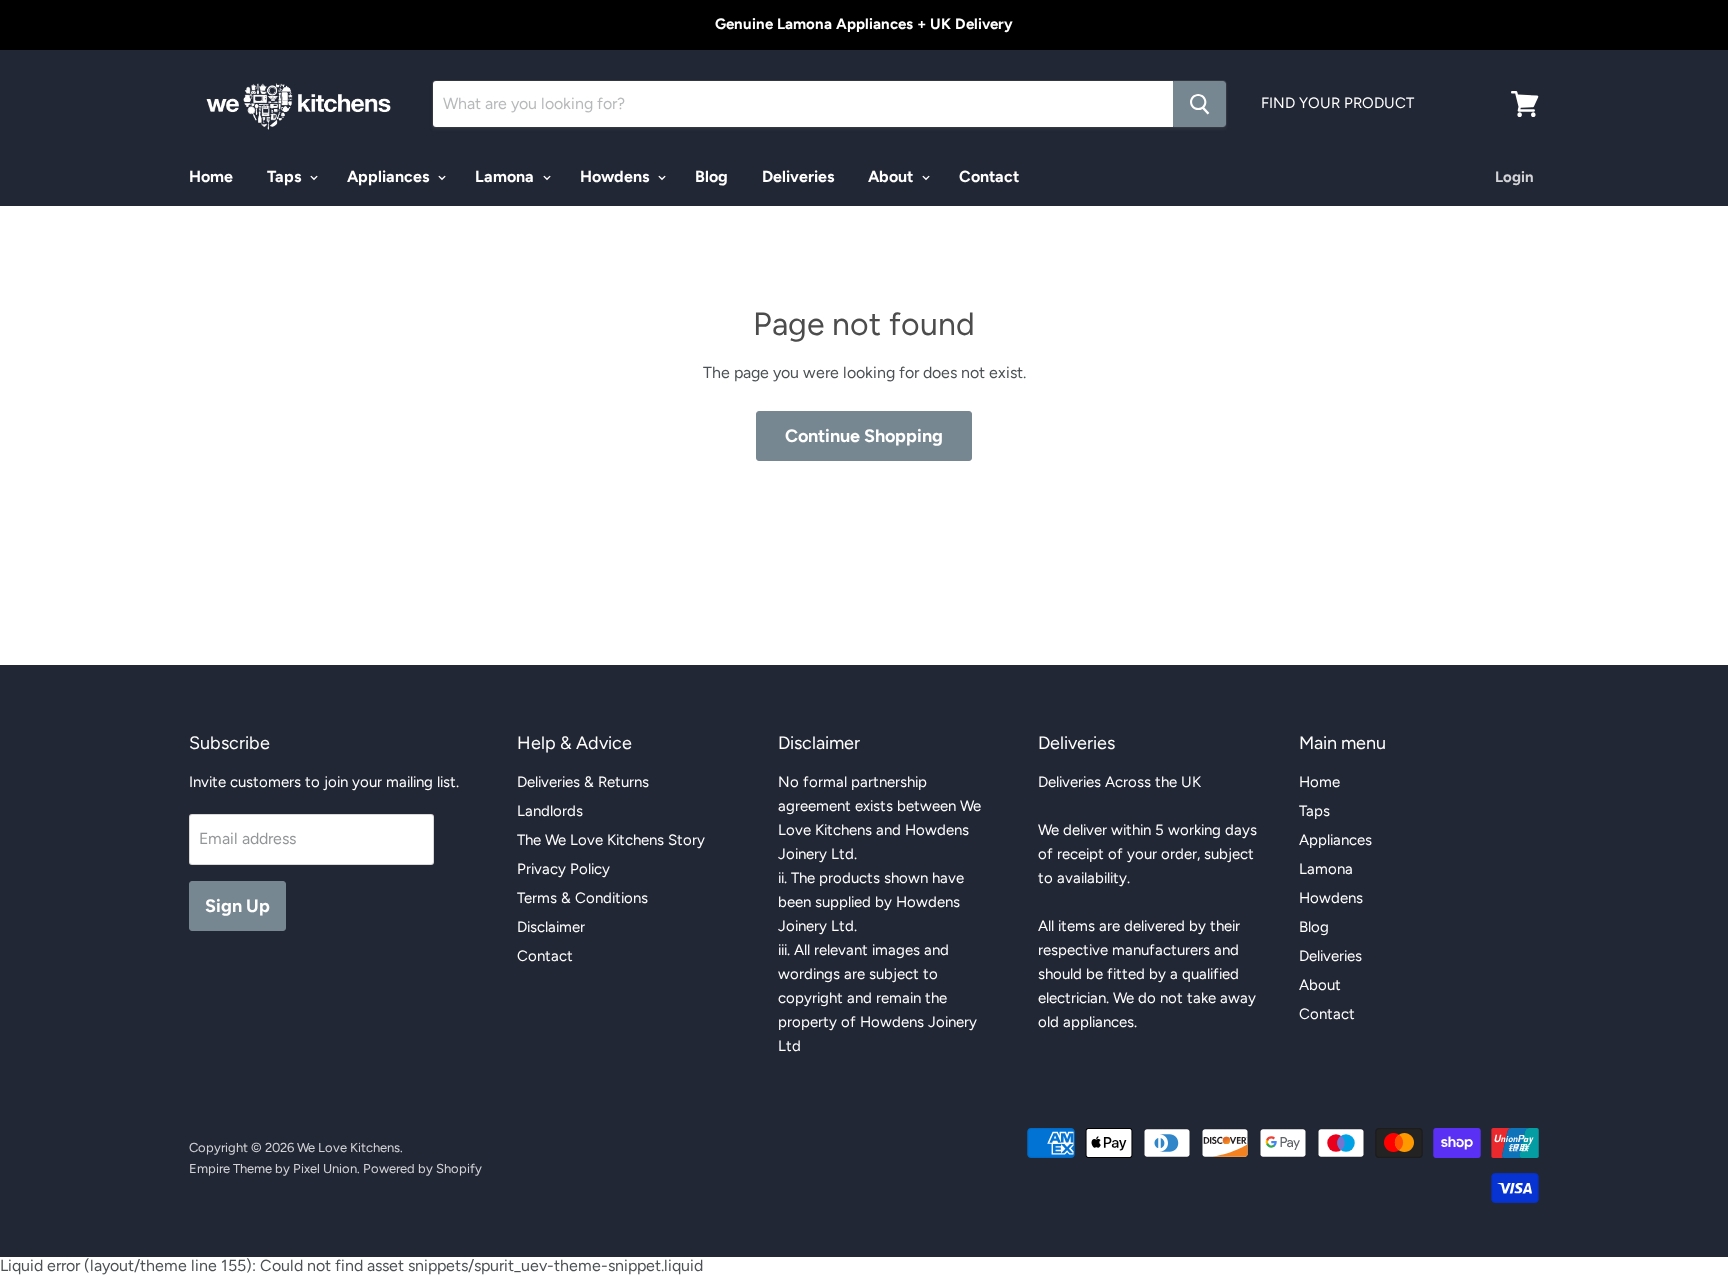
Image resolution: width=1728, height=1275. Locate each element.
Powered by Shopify (422, 1168)
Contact (989, 176)
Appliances (390, 176)
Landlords (550, 811)
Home (211, 176)
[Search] (1199, 104)
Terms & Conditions (582, 898)
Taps (286, 176)
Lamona (506, 176)
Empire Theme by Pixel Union (273, 1168)
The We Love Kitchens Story (611, 840)
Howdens (616, 176)
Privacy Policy (563, 869)
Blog (711, 176)
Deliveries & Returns (583, 782)
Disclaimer (551, 927)
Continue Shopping (864, 436)
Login (1514, 177)
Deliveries (798, 176)
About (892, 176)
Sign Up (237, 906)
